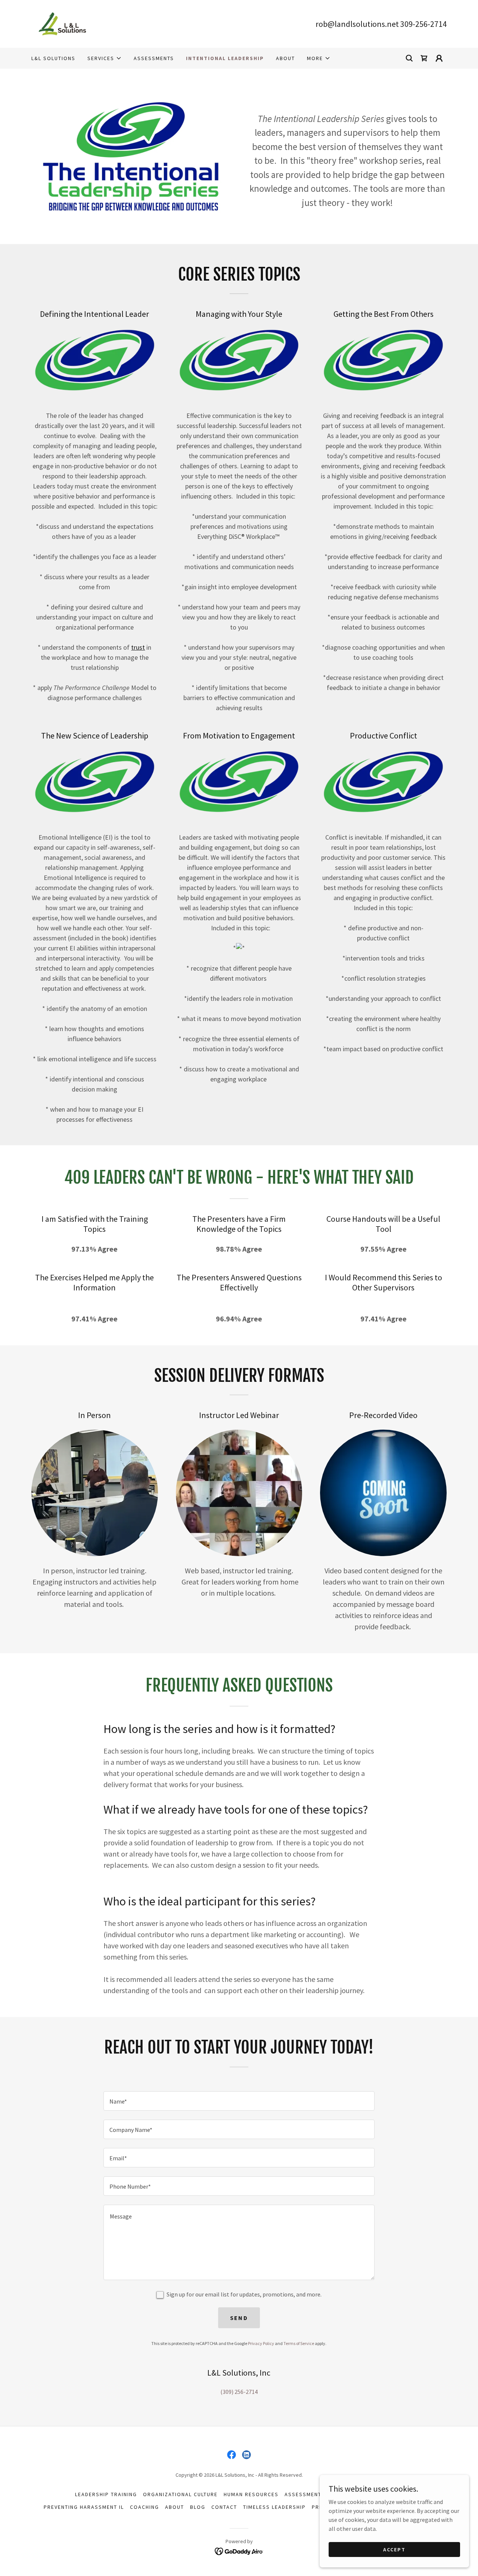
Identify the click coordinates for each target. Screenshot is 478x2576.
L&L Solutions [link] (53, 58)
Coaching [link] (145, 2507)
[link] (62, 23)
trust (138, 647)
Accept (394, 2549)
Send (239, 2318)
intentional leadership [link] (225, 58)
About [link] (285, 58)
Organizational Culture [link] (180, 2494)
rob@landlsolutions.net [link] (357, 24)
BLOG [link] (198, 2507)
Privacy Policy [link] (261, 2343)
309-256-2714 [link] (423, 24)
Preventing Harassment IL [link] (84, 2507)
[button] (105, 58)
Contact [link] (224, 2507)
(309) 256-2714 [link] (239, 2392)
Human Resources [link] (251, 2494)
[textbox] (239, 2101)
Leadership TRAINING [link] (106, 2494)
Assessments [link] (154, 58)
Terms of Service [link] (299, 2343)
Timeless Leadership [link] (274, 2507)
